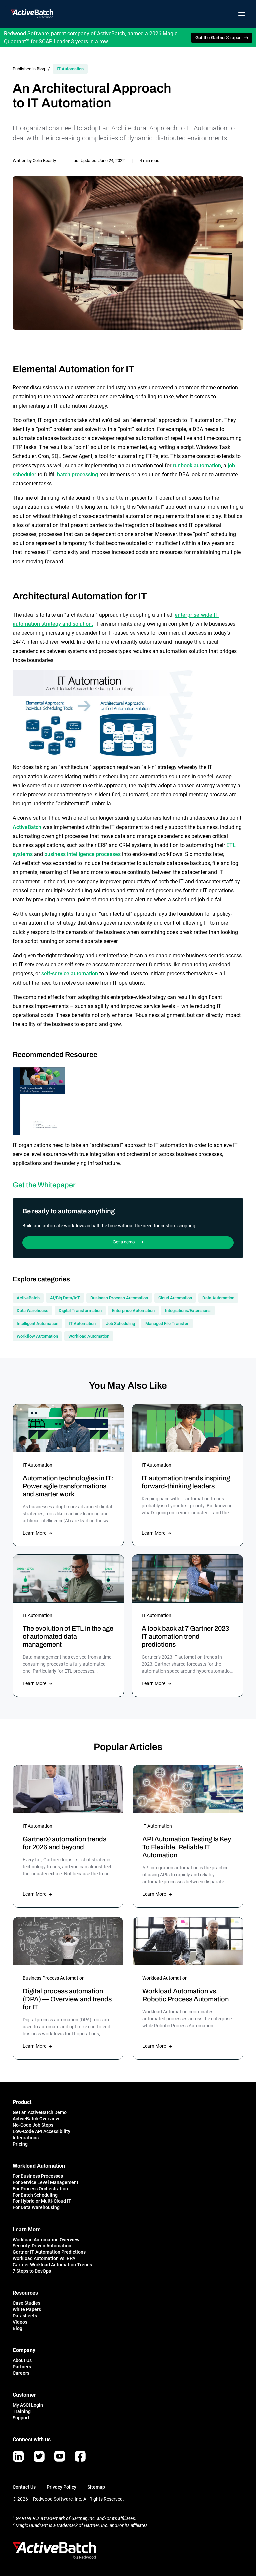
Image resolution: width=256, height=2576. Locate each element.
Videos (20, 2322)
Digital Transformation (80, 1310)
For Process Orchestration (40, 2189)
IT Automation (70, 69)
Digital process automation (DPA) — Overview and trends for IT (67, 1999)
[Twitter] (39, 2456)
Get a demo (124, 1242)
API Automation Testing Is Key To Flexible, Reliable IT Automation (187, 1847)
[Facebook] (80, 2456)
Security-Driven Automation (42, 2246)
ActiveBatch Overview (36, 2119)
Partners (22, 2367)
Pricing (20, 2144)
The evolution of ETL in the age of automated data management (68, 1636)
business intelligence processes (82, 854)
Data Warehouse (32, 1310)
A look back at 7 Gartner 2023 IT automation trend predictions (185, 1636)
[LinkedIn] (18, 2456)
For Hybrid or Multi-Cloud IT (42, 2201)
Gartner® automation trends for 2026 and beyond (64, 1843)
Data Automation (218, 1298)
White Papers (27, 2309)
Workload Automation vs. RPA (44, 2258)
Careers (21, 2373)
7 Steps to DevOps (32, 2271)
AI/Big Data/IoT (65, 1298)
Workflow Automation (37, 1336)
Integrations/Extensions (188, 1310)
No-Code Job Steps (33, 2125)
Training (22, 2411)
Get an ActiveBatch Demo (40, 2112)
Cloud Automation (175, 1298)
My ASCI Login (28, 2405)
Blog (41, 69)
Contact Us (24, 2487)
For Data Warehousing (36, 2207)
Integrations (26, 2138)
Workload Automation (89, 1336)
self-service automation (70, 974)
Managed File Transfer (167, 1323)
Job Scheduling (120, 1323)
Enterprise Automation (133, 1310)
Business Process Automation (119, 1298)
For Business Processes (38, 2176)
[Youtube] (60, 2456)
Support (21, 2418)
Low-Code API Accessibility (41, 2131)
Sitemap (96, 2487)
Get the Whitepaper (44, 1185)
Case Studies (26, 2303)
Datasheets (25, 2316)
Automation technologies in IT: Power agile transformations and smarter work (68, 1486)
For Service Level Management (45, 2182)
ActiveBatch (27, 827)
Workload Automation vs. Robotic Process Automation (185, 1995)
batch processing (77, 475)
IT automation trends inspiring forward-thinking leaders (186, 1482)
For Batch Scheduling (35, 2195)
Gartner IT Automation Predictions (49, 2252)
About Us (22, 2360)
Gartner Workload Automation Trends (52, 2265)
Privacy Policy (61, 2487)
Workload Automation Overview (46, 2240)
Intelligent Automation (37, 1323)
